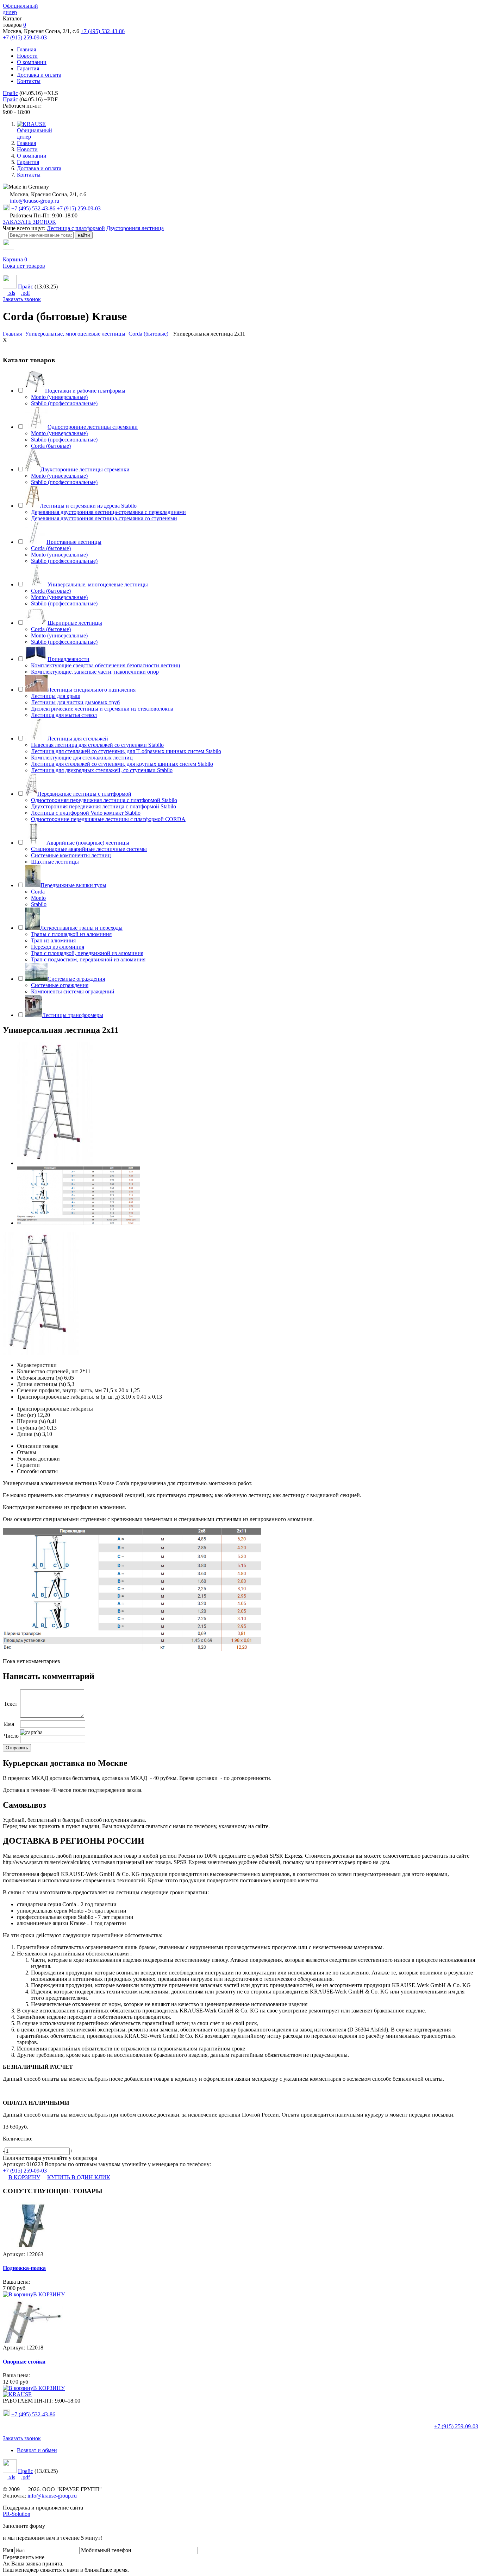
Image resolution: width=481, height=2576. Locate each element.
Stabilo (39, 904)
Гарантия (28, 68)
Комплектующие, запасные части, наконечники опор (95, 672)
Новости (27, 56)
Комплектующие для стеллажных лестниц (82, 758)
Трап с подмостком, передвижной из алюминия (88, 959)
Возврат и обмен (37, 2450)
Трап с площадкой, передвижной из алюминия (87, 953)
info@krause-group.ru (34, 201)
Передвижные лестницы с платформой (84, 794)
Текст (11, 1704)
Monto (38, 898)
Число (11, 1736)
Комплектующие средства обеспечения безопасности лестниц (106, 665)
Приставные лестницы (74, 542)
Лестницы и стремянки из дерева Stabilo (88, 506)
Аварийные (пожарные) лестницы (88, 843)
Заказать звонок (22, 299)
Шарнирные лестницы (75, 623)
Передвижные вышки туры (73, 885)
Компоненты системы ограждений (73, 991)
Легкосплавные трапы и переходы (81, 928)
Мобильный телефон (106, 2550)
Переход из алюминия (58, 947)
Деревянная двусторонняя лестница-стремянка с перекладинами (108, 512)
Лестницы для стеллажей (78, 739)
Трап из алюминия (53, 940)
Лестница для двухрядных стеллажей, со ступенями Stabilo (102, 770)
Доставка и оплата (39, 75)
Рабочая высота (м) (40, 1378)
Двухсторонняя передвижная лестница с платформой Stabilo (104, 806)
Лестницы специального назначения (92, 690)
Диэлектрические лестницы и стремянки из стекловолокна (102, 709)
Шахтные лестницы (55, 862)
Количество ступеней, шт (48, 1371)
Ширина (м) (31, 1421)
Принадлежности (68, 659)
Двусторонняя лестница (135, 228)
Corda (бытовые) (51, 446)
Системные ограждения (76, 979)
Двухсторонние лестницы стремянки (85, 469)
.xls (11, 293)
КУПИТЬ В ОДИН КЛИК (79, 2177)
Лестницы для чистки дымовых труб (75, 702)
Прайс (10, 93)
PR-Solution (17, 2514)
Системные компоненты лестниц (71, 855)
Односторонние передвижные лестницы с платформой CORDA (108, 819)
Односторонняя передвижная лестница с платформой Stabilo (104, 800)
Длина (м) (29, 1434)
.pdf (26, 293)
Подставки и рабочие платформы (85, 391)
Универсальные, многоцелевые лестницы (98, 584)
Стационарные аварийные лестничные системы (89, 849)
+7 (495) (33, 2414)
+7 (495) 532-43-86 (103, 31)
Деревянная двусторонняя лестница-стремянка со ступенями (104, 518)
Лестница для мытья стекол (64, 715)
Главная (26, 49)
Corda (38, 892)
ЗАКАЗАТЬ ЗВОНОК (29, 222)
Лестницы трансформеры (73, 1015)
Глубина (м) (31, 1428)
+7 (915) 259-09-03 (25, 37)
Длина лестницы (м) (41, 1384)
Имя (9, 1724)
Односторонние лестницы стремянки (93, 427)
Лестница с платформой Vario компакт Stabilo (86, 813)
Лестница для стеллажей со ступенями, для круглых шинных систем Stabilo (122, 764)
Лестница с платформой (76, 228)
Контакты (29, 81)
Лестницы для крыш (56, 696)
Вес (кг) (26, 1415)
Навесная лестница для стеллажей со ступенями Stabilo (97, 745)
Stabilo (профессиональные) (64, 403)
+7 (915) (456, 2426)
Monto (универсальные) (59, 397)
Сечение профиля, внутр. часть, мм (59, 1390)
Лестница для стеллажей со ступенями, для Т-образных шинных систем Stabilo (126, 751)
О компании (32, 62)
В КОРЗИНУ (24, 2177)
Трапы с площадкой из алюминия (71, 934)
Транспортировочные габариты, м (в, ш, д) (68, 1397)
